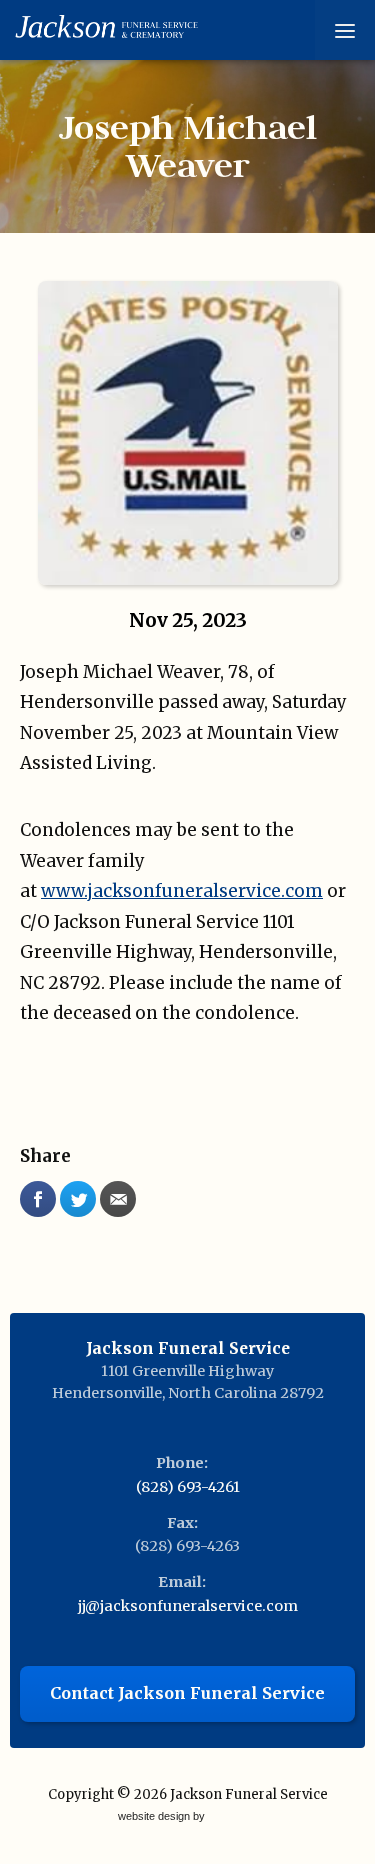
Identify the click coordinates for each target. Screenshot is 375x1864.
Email (118, 1199)
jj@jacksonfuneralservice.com (188, 1606)
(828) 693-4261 (188, 1487)
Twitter (78, 1199)
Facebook (38, 1199)
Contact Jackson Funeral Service (187, 1693)
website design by (163, 1817)
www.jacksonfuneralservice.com (182, 891)
